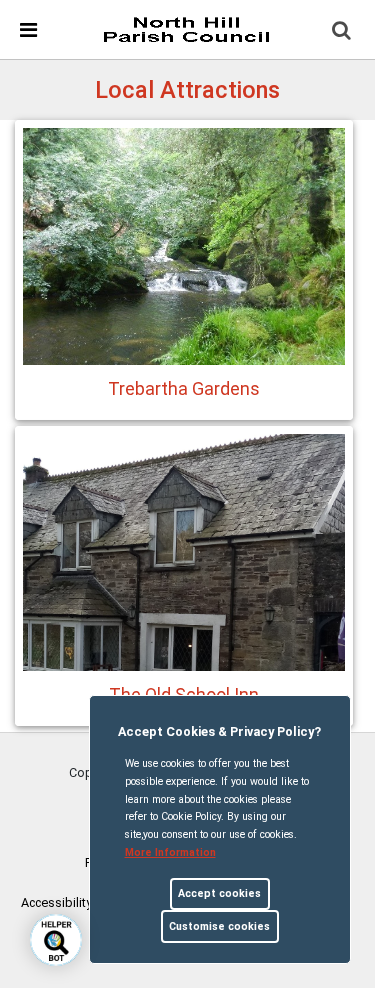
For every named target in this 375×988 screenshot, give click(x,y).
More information (170, 852)
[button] (343, 32)
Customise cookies (219, 926)
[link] (186, 29)
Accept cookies (219, 893)
